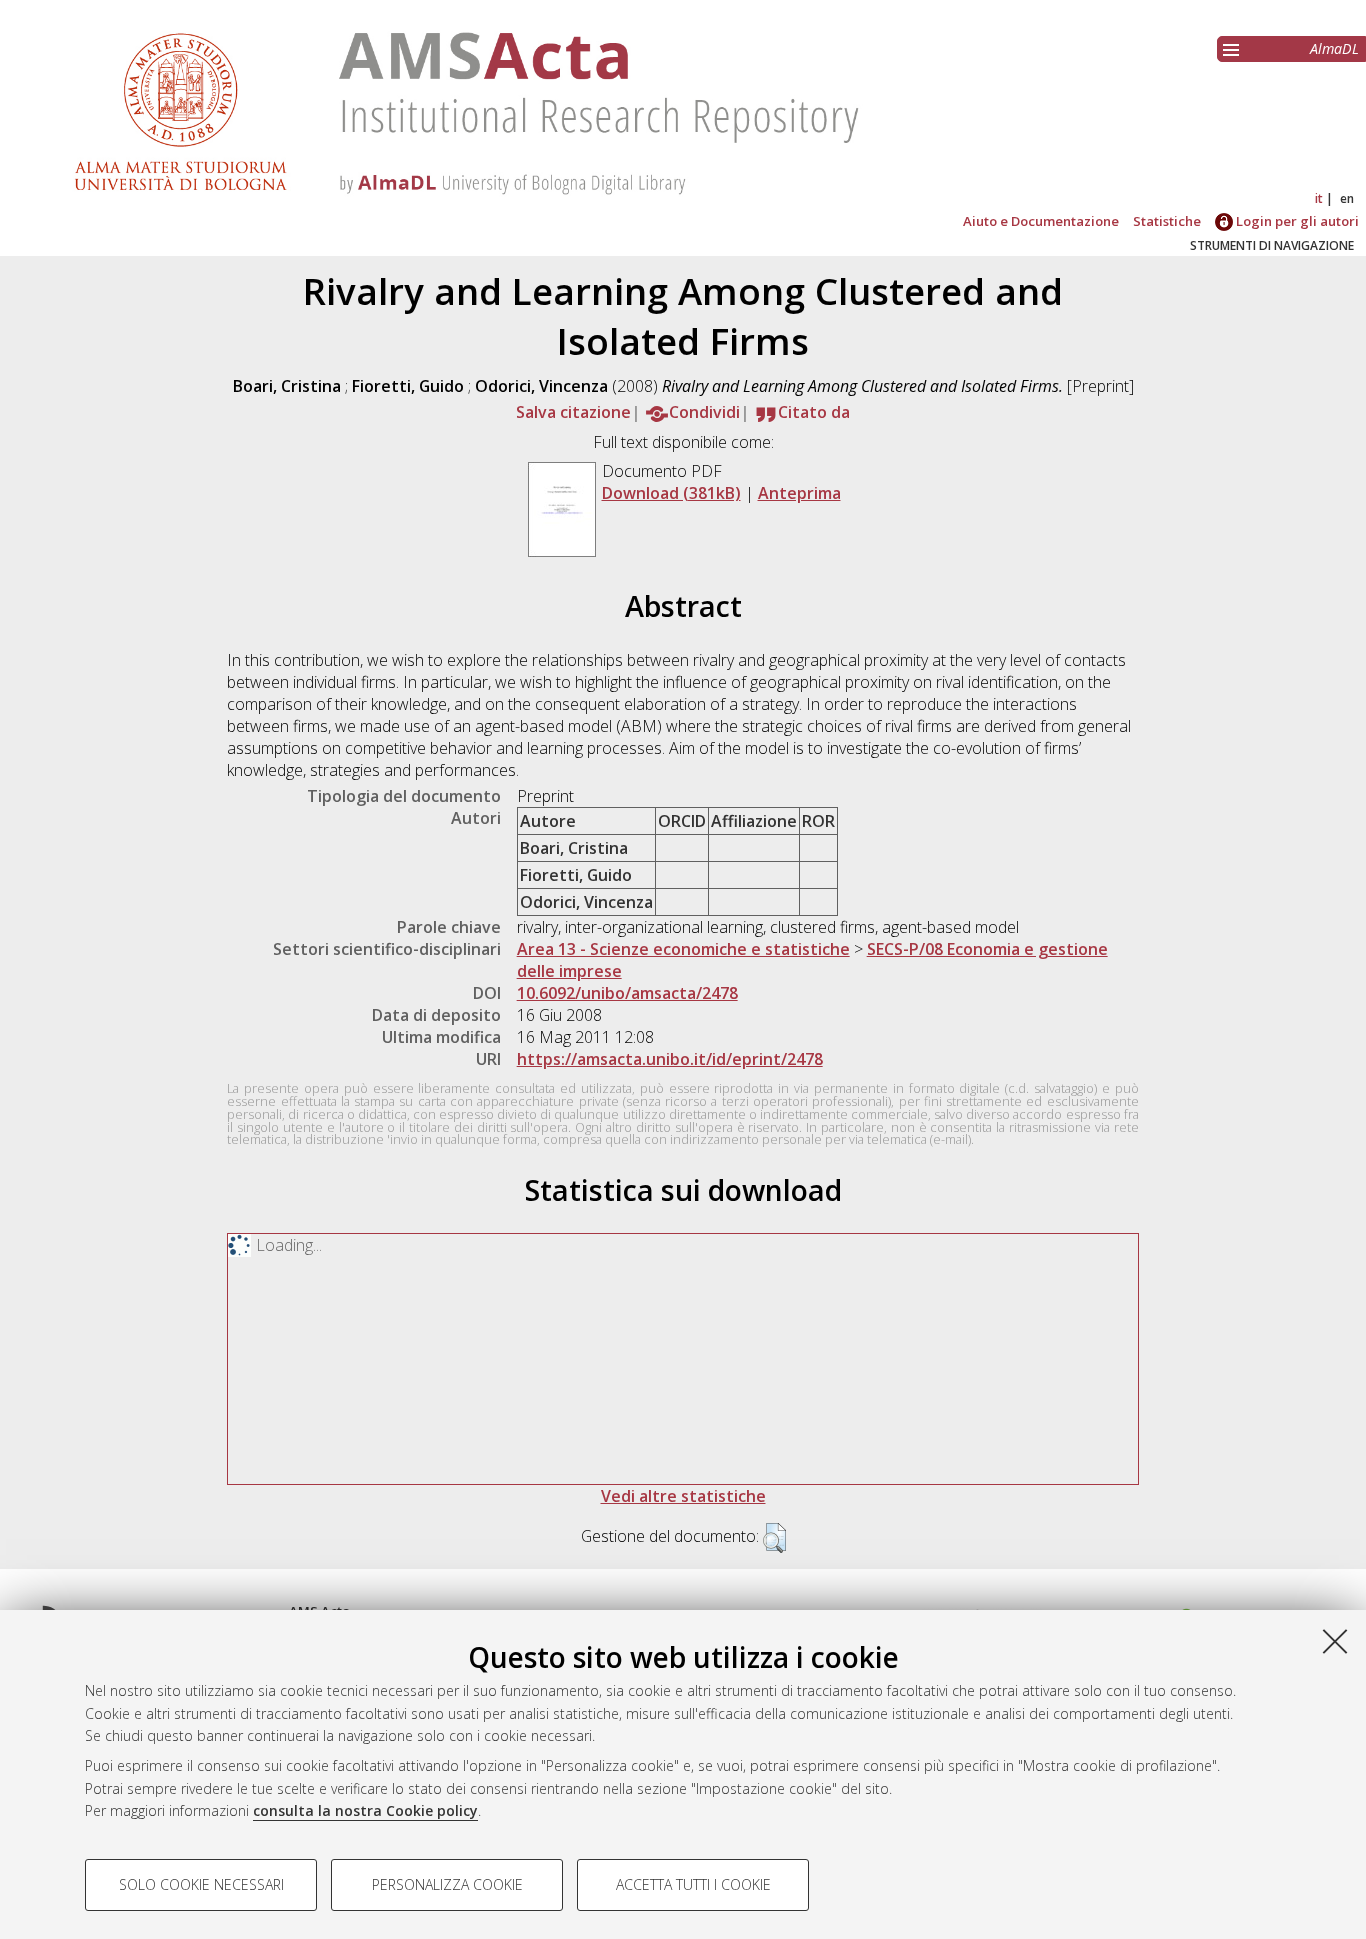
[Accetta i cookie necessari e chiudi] (1335, 1641)
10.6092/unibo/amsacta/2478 (627, 993)
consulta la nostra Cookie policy (365, 1810)
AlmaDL (1334, 48)
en (1347, 198)
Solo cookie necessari (201, 1884)
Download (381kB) (671, 493)
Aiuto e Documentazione (1041, 221)
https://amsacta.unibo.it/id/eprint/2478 (670, 1059)
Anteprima (799, 493)
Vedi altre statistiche (683, 1496)
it (1319, 198)
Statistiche (1167, 221)
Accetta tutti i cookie (693, 1884)
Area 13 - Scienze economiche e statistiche (683, 949)
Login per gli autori (1296, 221)
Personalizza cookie (447, 1884)
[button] (774, 1538)
